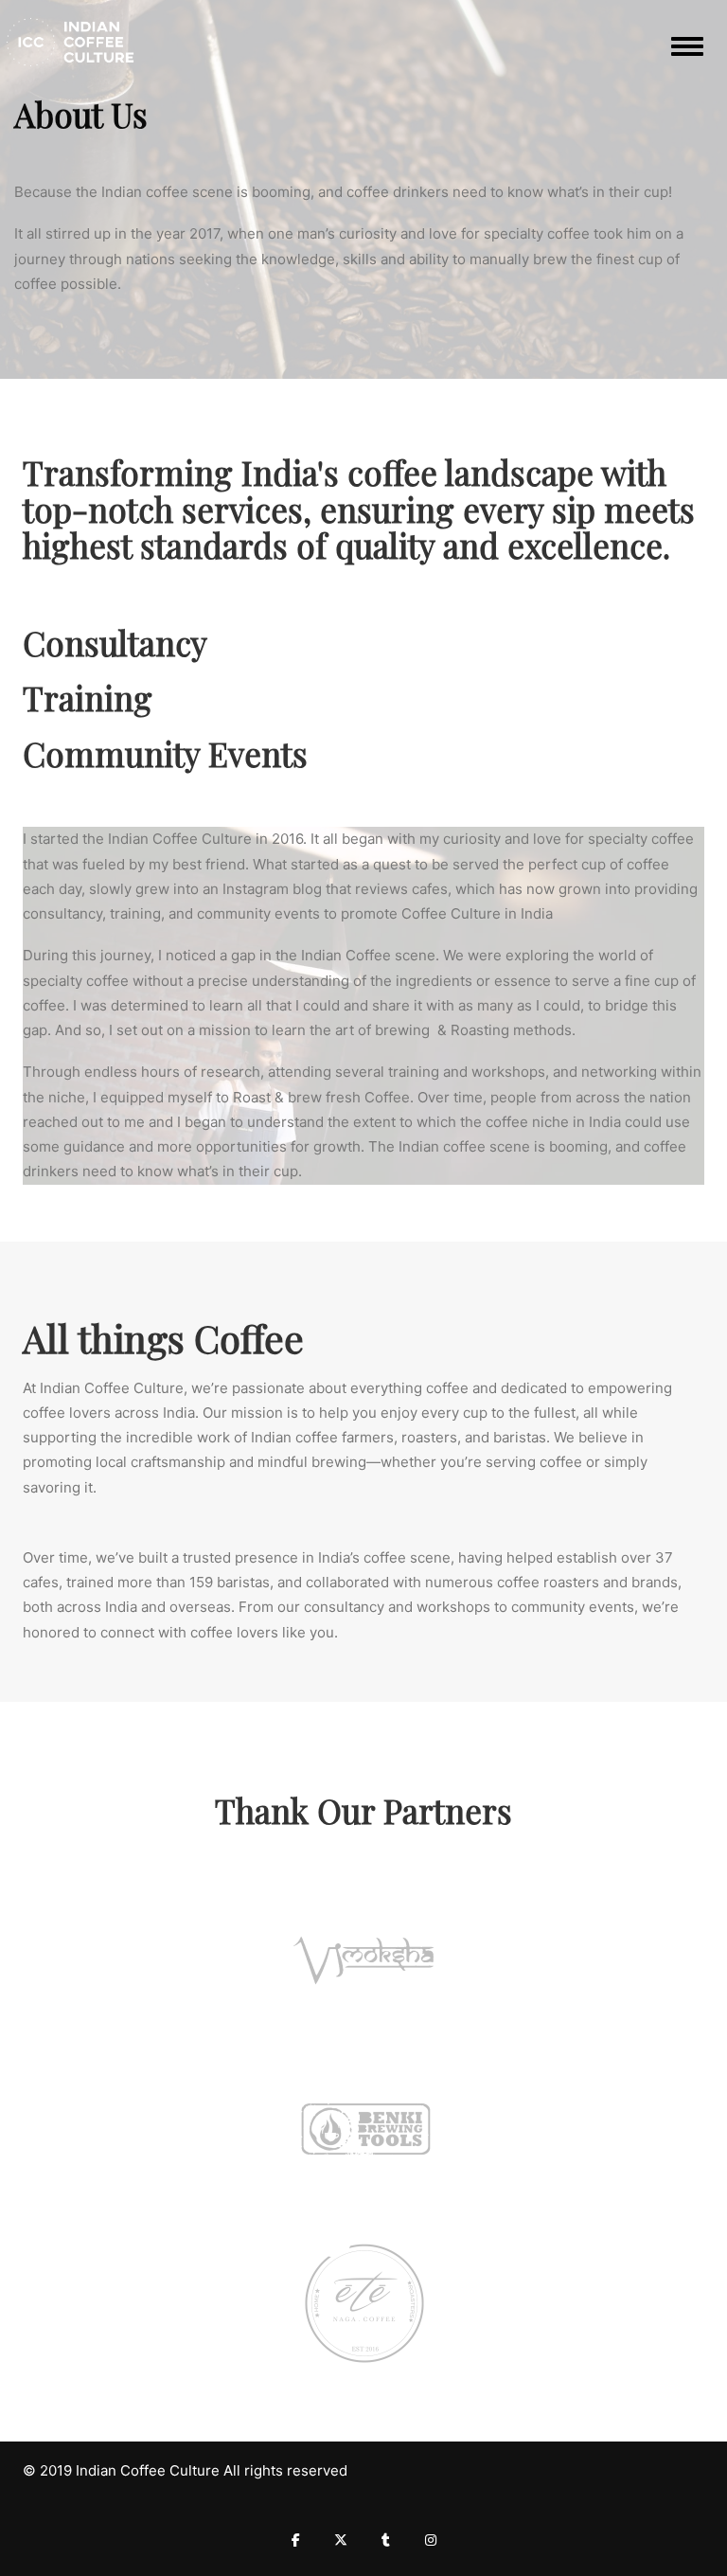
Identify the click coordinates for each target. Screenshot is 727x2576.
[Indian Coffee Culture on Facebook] (296, 2540)
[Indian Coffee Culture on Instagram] (431, 2540)
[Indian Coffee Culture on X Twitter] (341, 2540)
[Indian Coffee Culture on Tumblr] (386, 2540)
